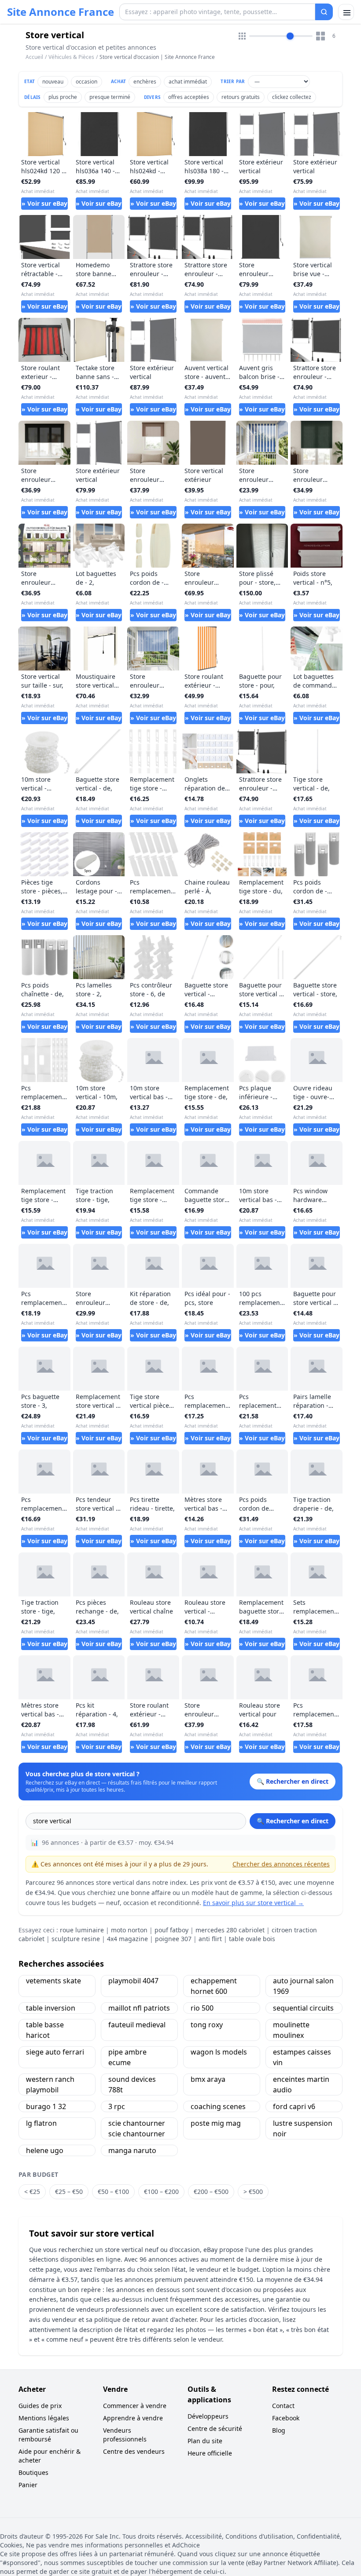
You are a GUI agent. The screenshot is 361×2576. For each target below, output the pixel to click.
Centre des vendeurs (134, 2451)
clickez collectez (292, 97)
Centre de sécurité (215, 2428)
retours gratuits (241, 97)
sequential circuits (303, 2008)
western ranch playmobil (50, 2084)
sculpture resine (76, 1939)
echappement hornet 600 (214, 1986)
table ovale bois (252, 1939)
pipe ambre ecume (127, 2057)
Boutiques (33, 2472)
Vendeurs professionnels (125, 2435)
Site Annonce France (61, 12)
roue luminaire (82, 1930)
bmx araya (208, 2079)
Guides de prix (40, 2406)
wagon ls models (219, 2052)
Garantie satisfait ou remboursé (48, 2435)
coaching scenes (218, 2106)
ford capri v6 (294, 2106)
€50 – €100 (113, 2192)
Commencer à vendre (135, 2406)
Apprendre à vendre (133, 2418)
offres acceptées (189, 97)
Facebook (286, 2418)
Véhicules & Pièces (71, 57)
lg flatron (41, 2123)
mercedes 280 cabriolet (230, 1930)
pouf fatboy (171, 1930)
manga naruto (132, 2150)
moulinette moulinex (291, 2030)
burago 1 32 (46, 2106)
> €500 (253, 2192)
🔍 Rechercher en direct (293, 1821)
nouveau (53, 82)
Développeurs (208, 2416)
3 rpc (117, 2106)
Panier (28, 2485)
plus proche (63, 97)
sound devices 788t (132, 2084)
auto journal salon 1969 (303, 1986)
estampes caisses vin (302, 2057)
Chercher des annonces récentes (281, 1864)
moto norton (129, 1930)
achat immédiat (188, 82)
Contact (283, 2406)
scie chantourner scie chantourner (137, 2128)
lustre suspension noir (303, 2128)
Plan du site (205, 2441)
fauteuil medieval (137, 2025)
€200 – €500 (211, 2192)
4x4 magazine (127, 1939)
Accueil (34, 57)
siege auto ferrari (55, 2052)
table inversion (51, 2008)
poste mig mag (216, 2123)
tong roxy (207, 2025)
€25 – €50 (69, 2192)
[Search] (324, 12)
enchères (145, 82)
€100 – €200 (161, 2192)
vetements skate (53, 1981)
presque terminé (110, 97)
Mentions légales (44, 2418)
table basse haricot (45, 2030)
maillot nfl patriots (139, 2008)
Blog (279, 2430)
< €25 (32, 2192)
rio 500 (202, 2008)
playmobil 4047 (133, 1981)
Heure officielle (210, 2453)
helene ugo (45, 2150)
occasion (87, 82)
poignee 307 (173, 1939)
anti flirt (210, 1939)
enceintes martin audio (301, 2084)
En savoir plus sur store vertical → (253, 1903)
